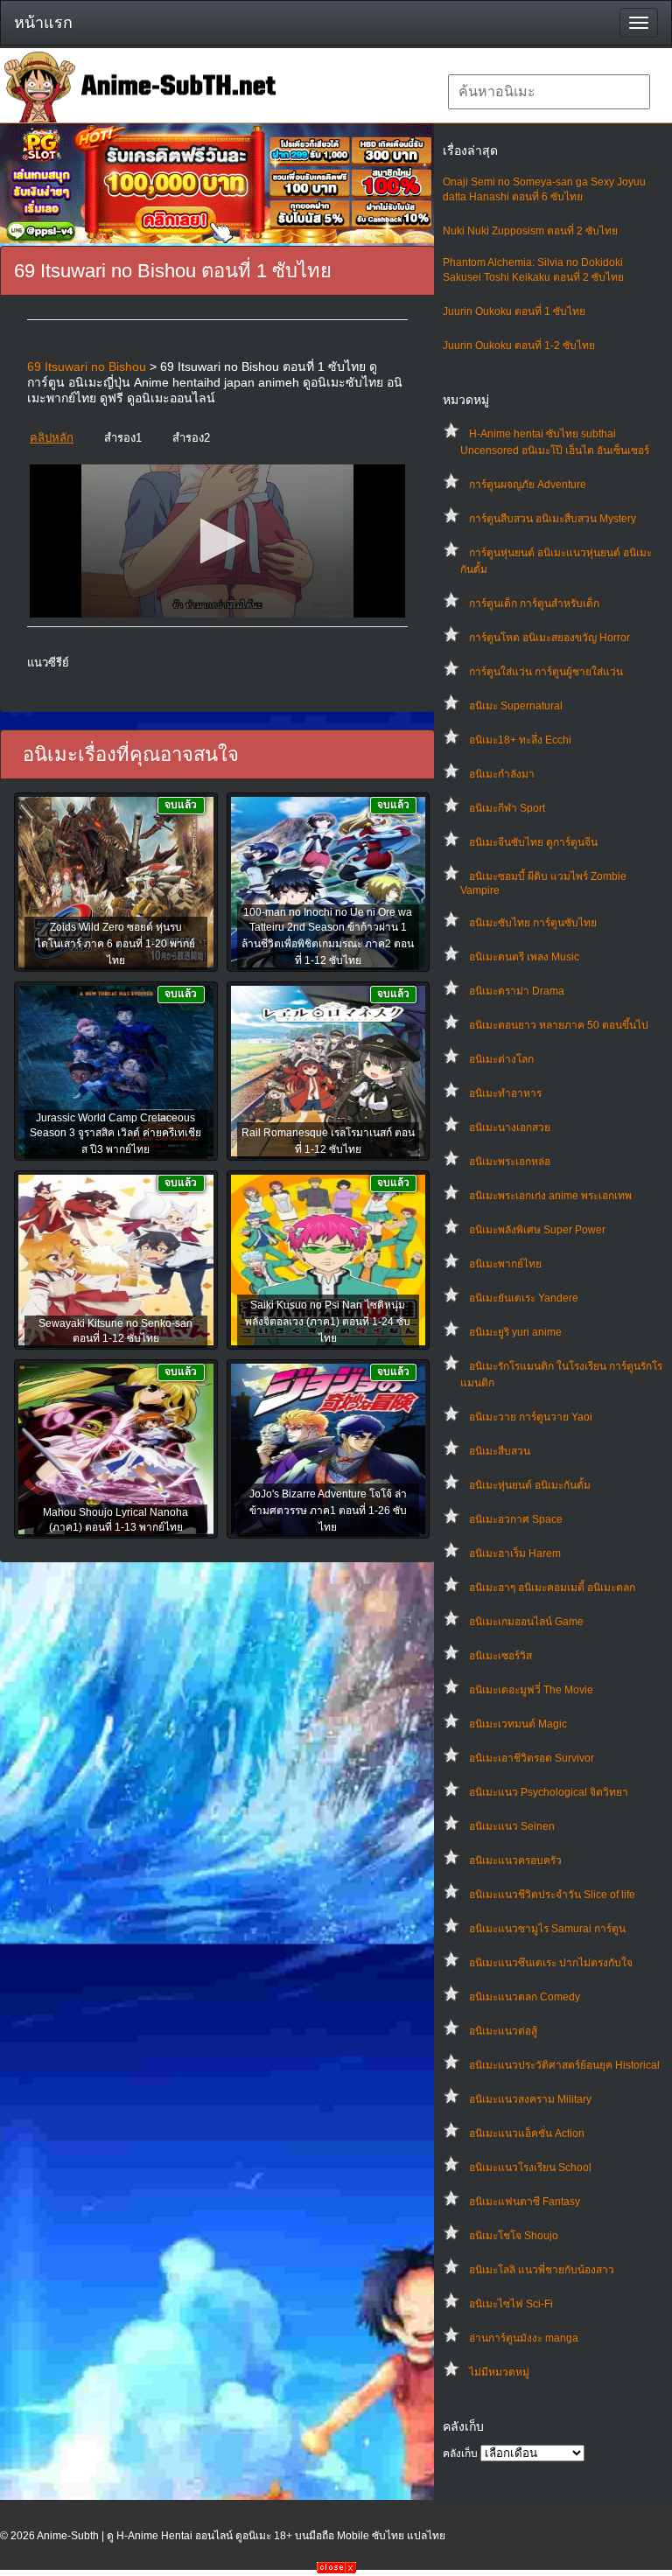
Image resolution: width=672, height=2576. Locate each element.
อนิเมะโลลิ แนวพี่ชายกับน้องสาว (542, 2270)
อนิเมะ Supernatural (516, 706)
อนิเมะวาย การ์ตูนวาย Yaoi (531, 1417)
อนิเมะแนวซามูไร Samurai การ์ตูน (547, 1929)
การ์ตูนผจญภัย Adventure (528, 485)
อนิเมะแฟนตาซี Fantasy (525, 2202)
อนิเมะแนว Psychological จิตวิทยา (549, 1792)
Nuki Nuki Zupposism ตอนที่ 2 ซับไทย (530, 231)
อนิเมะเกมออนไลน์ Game (526, 1622)
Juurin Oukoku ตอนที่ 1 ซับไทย (514, 311)
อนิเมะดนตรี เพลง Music (524, 957)
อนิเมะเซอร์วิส (500, 1656)
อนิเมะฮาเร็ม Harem (515, 1553)
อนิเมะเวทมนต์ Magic (518, 1724)
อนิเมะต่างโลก (501, 1059)
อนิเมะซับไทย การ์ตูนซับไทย (533, 923)
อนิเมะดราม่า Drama (517, 991)
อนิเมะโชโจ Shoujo (514, 2236)
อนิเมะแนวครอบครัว (515, 1860)
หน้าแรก (43, 23)
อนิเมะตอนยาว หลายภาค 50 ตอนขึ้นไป (559, 1025)
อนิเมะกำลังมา (502, 774)
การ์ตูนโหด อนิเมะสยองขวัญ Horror (549, 638)
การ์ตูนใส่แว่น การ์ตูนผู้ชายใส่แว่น (546, 672)
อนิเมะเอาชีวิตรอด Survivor (532, 1758)
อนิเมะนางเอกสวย (510, 1127)
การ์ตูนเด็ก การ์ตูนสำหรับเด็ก (534, 604)
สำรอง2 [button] (191, 438)
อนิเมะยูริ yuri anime (515, 1332)
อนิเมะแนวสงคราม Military (530, 2099)
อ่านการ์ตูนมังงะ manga (524, 2338)
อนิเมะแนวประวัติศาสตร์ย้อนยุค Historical (564, 2065)
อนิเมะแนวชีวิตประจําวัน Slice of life (552, 1895)
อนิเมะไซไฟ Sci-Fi (511, 2304)
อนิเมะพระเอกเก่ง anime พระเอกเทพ (550, 1196)
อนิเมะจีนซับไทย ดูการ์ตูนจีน (533, 842)
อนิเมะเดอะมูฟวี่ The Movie (531, 1690)
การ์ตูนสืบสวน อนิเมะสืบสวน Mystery (553, 519)
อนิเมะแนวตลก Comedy (525, 1997)
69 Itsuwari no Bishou (87, 367)
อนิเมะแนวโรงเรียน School (530, 2168)
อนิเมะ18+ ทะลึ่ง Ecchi (520, 740)
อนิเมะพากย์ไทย (505, 1264)
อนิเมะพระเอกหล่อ (510, 1162)
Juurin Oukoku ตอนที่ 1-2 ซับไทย (519, 346)
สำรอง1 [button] (123, 438)
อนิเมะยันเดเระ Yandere (524, 1298)
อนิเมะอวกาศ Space (516, 1519)
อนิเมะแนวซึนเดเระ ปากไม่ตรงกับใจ (551, 1963)
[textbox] (549, 92)
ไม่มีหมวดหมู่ (499, 2372)
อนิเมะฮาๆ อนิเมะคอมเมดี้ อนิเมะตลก (552, 1588)
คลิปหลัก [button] (52, 438)
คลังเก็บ (460, 2454)
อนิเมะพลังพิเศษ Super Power (537, 1230)
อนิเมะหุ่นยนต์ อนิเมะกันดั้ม (530, 1485)
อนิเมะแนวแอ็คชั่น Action (527, 2133)
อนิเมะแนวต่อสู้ (503, 2031)
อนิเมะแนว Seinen (512, 1826)
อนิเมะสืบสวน (500, 1451)
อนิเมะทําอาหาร (505, 1093)
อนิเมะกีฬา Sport (507, 808)
